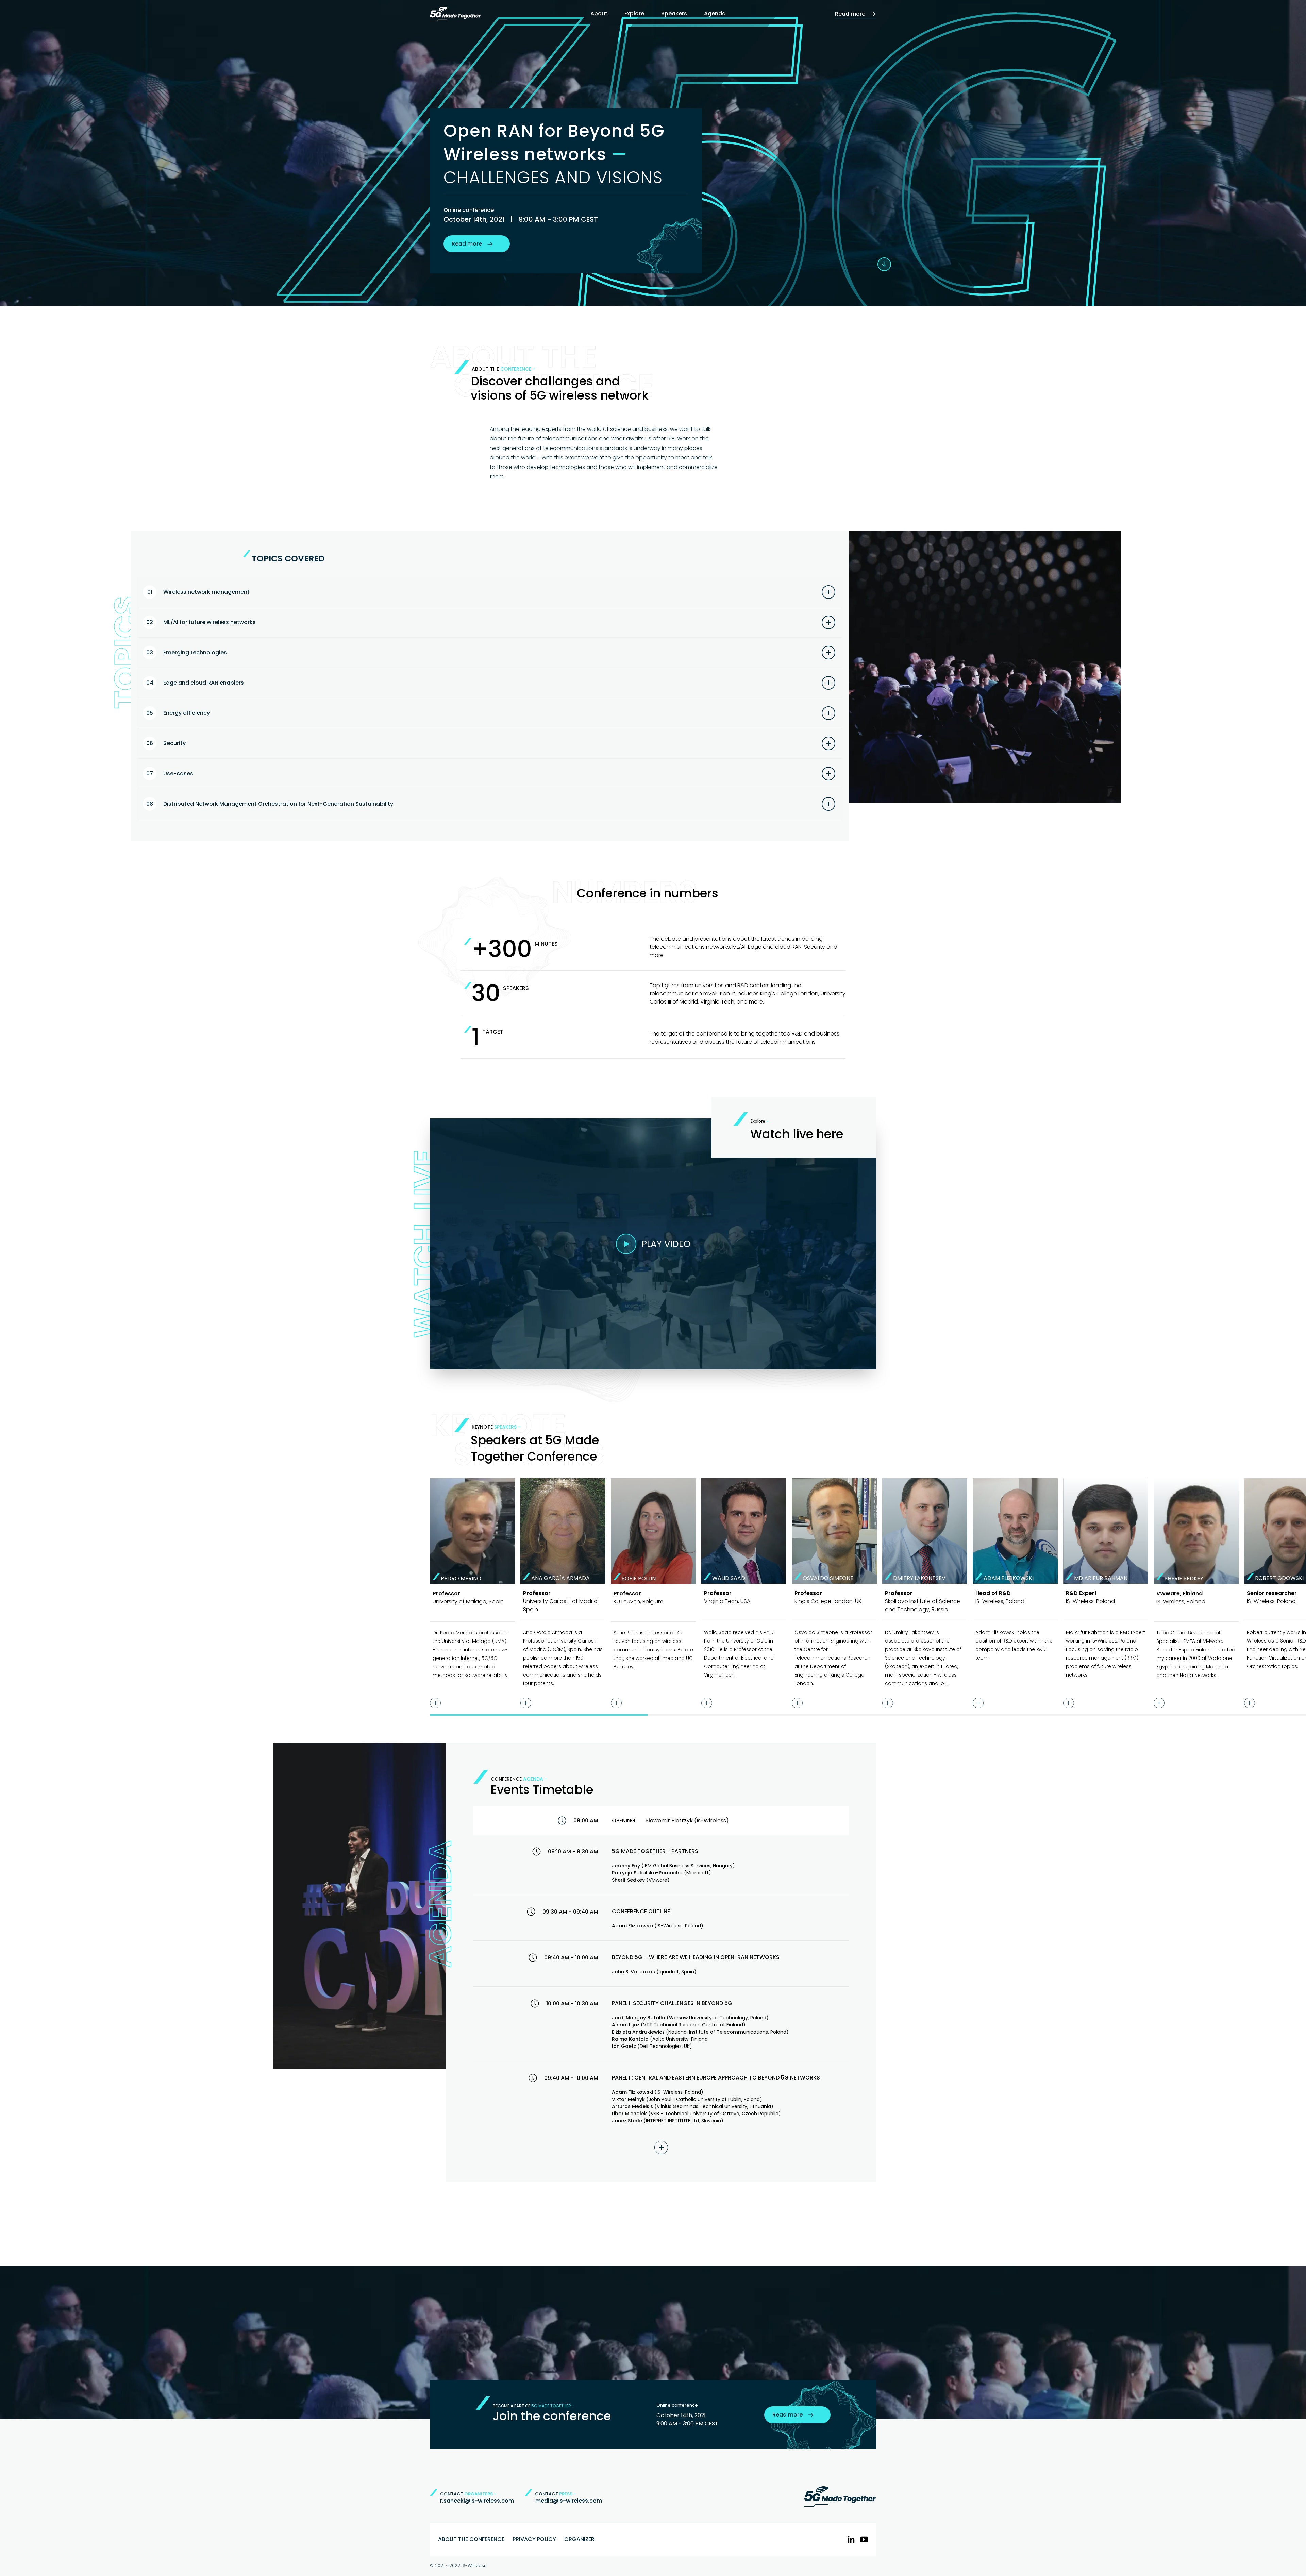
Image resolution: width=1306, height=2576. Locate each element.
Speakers (674, 13)
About (599, 13)
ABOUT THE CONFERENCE (471, 2539)
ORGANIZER (579, 2539)
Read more (850, 14)
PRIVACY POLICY (534, 2539)
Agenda (715, 13)
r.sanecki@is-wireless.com (477, 2501)
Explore (634, 13)
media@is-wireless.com (569, 2501)
